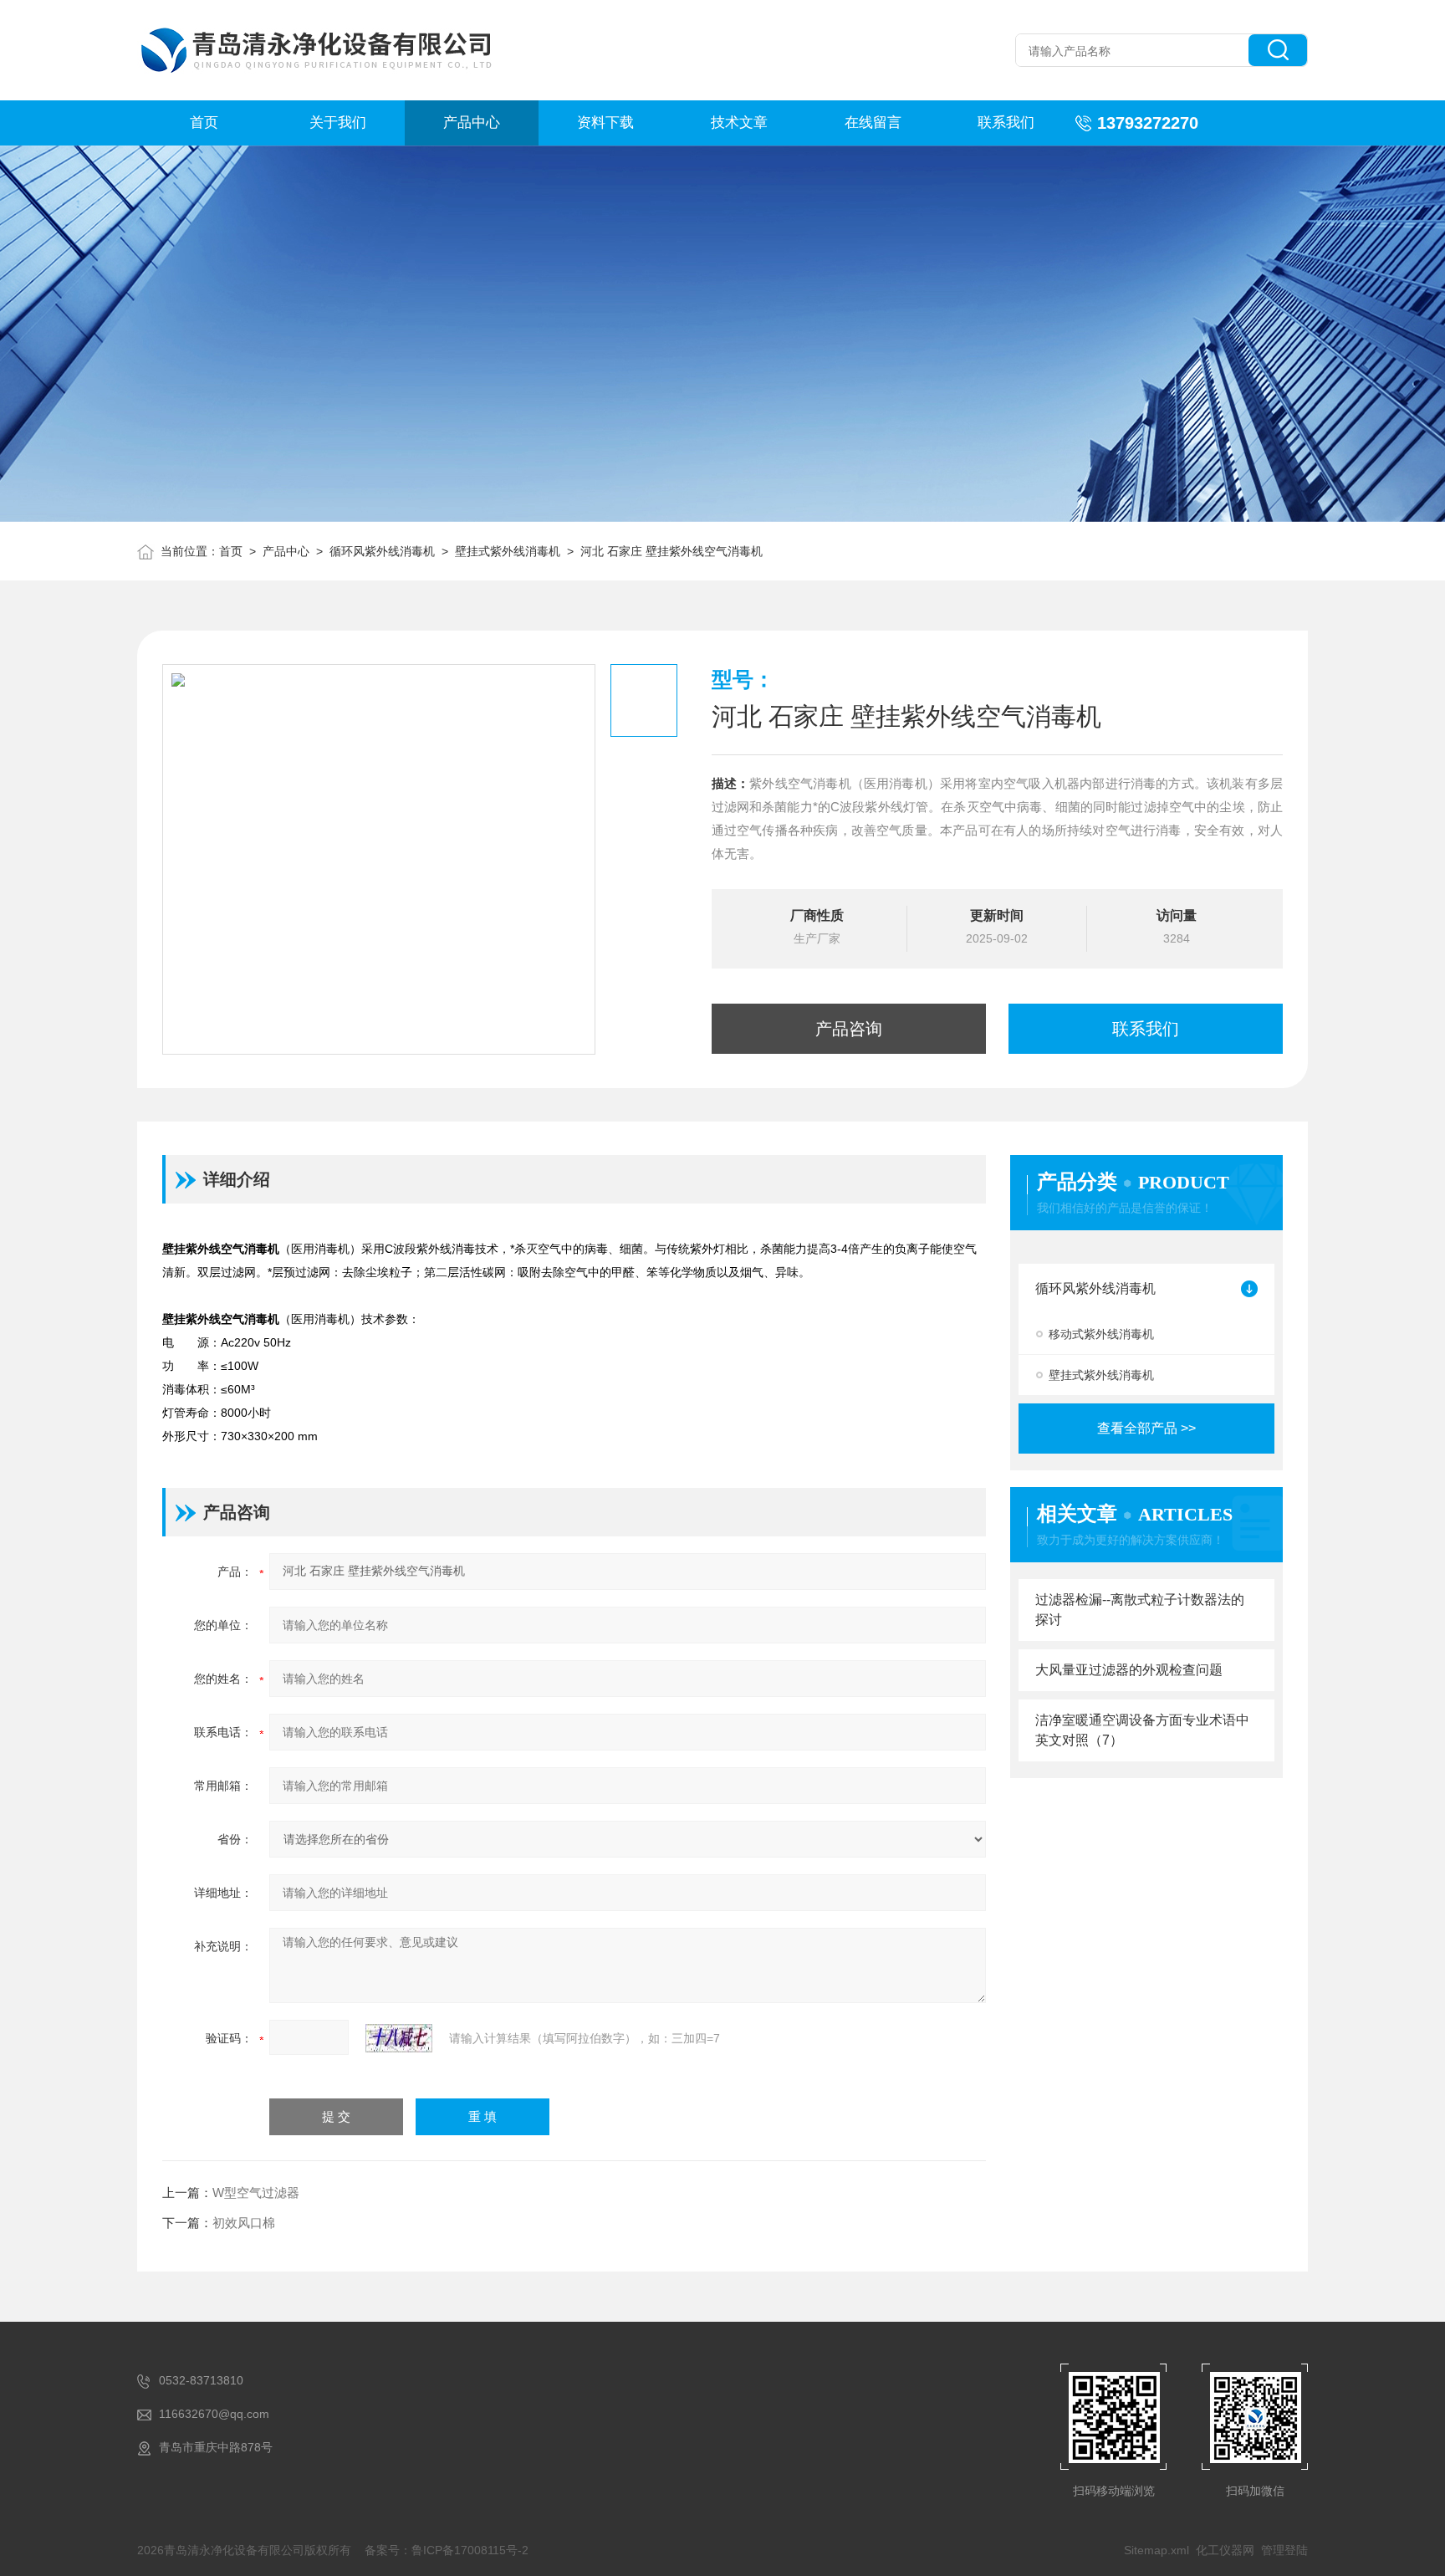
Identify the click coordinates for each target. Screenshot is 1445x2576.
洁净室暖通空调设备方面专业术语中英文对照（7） (1142, 1730)
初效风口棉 (244, 2223)
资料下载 (605, 123)
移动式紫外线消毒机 (1101, 1334)
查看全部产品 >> (1146, 1428)
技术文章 (739, 123)
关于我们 (338, 123)
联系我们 (1006, 123)
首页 (204, 123)
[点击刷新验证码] (399, 2038)
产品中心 (472, 123)
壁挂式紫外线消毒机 (508, 551)
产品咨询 (849, 1029)
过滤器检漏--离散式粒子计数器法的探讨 (1140, 1610)
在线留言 (873, 123)
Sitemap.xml (1157, 2550)
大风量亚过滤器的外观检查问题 (1129, 1670)
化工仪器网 (1225, 2550)
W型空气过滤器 (256, 2193)
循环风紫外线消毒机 (382, 551)
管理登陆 (1284, 2550)
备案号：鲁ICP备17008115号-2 (447, 2550)
